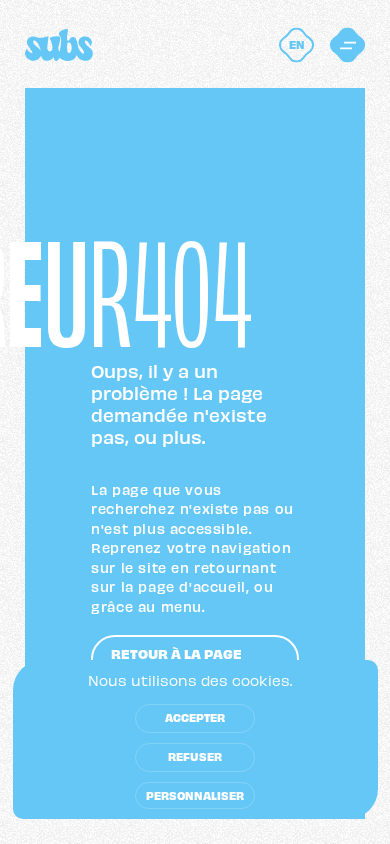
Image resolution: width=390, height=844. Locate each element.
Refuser (195, 756)
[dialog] (195, 739)
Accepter (195, 717)
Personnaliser (195, 795)
